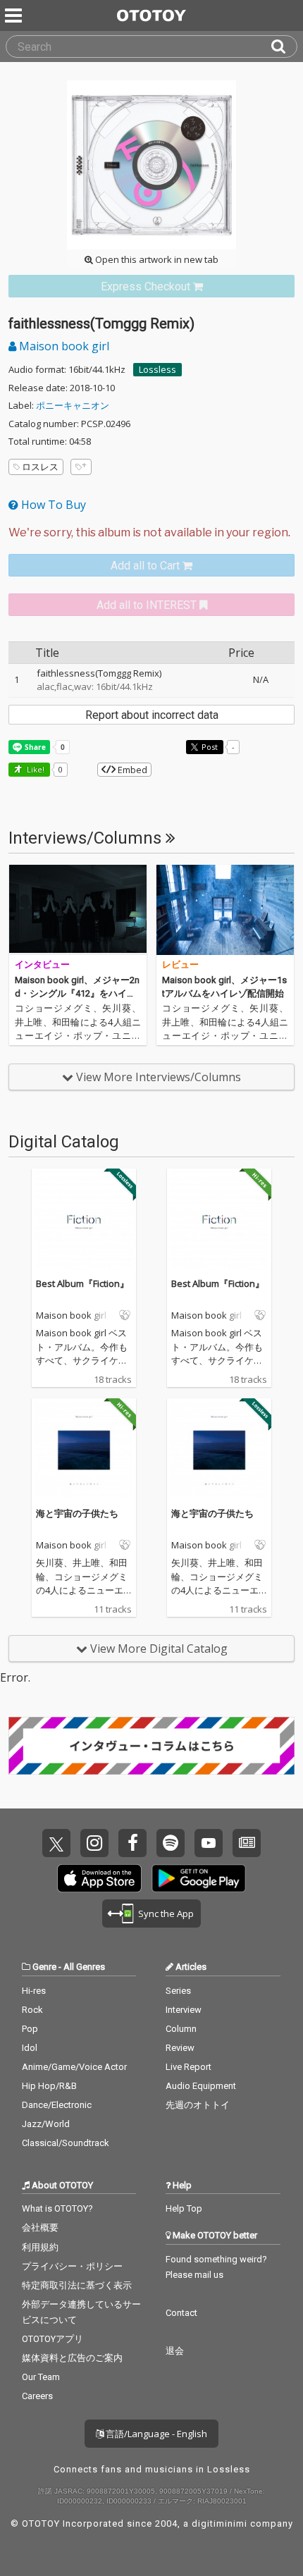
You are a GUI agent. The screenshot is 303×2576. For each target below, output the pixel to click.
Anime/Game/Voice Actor (74, 2067)
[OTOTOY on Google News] (247, 1843)
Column (181, 2029)
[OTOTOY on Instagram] (94, 1843)
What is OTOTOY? (57, 2208)
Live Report (188, 2067)
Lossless (157, 369)
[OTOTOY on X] (56, 1843)
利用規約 (40, 2247)
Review (180, 2048)
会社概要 (40, 2227)
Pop (30, 2029)
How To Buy (52, 505)
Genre (44, 1967)
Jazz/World (46, 2124)
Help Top (184, 2208)
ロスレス (40, 467)
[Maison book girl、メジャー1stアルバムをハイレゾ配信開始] (225, 910)
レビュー (180, 965)
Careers (37, 2396)
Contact (181, 2313)
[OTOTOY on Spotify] (171, 1843)
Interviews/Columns (87, 838)
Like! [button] (35, 769)
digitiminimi (219, 2523)
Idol (30, 2048)
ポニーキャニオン (73, 405)
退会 (175, 2351)
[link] (151, 286)
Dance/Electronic (57, 2105)
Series (178, 1991)
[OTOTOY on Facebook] (132, 1843)
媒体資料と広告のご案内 (72, 2358)
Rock (32, 2010)
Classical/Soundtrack (66, 2143)
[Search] (284, 47)
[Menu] (15, 16)
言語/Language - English (155, 2434)
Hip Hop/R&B (49, 2086)
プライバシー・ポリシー (72, 2266)
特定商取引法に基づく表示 (77, 2285)
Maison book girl (63, 346)
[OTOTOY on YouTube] (209, 1843)
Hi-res (34, 1991)
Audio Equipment (201, 2086)
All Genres (84, 1967)
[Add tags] (81, 467)
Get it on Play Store (199, 1878)
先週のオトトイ (198, 2105)
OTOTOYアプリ (52, 2339)
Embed (131, 770)
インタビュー (42, 965)
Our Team (41, 2377)
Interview (184, 2010)
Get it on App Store (99, 1878)
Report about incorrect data (152, 715)
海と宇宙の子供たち (77, 1513)
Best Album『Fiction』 (82, 1283)
